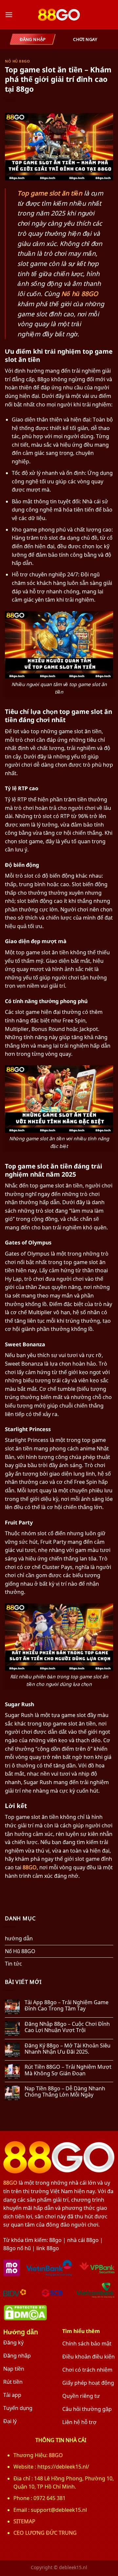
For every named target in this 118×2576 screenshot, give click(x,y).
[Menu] (9, 15)
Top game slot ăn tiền (50, 193)
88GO (30, 1867)
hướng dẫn (19, 1938)
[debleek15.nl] (59, 15)
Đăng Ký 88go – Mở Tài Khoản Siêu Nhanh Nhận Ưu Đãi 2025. (68, 2049)
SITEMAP (24, 2521)
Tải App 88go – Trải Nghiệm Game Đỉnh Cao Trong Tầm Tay (67, 2006)
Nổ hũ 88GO (80, 294)
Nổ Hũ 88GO (18, 61)
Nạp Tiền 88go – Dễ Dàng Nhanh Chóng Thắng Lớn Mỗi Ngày (65, 2092)
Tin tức (13, 1964)
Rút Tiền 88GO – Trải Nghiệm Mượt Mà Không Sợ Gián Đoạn (68, 2070)
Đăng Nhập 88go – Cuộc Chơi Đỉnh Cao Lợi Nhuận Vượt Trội (67, 2027)
